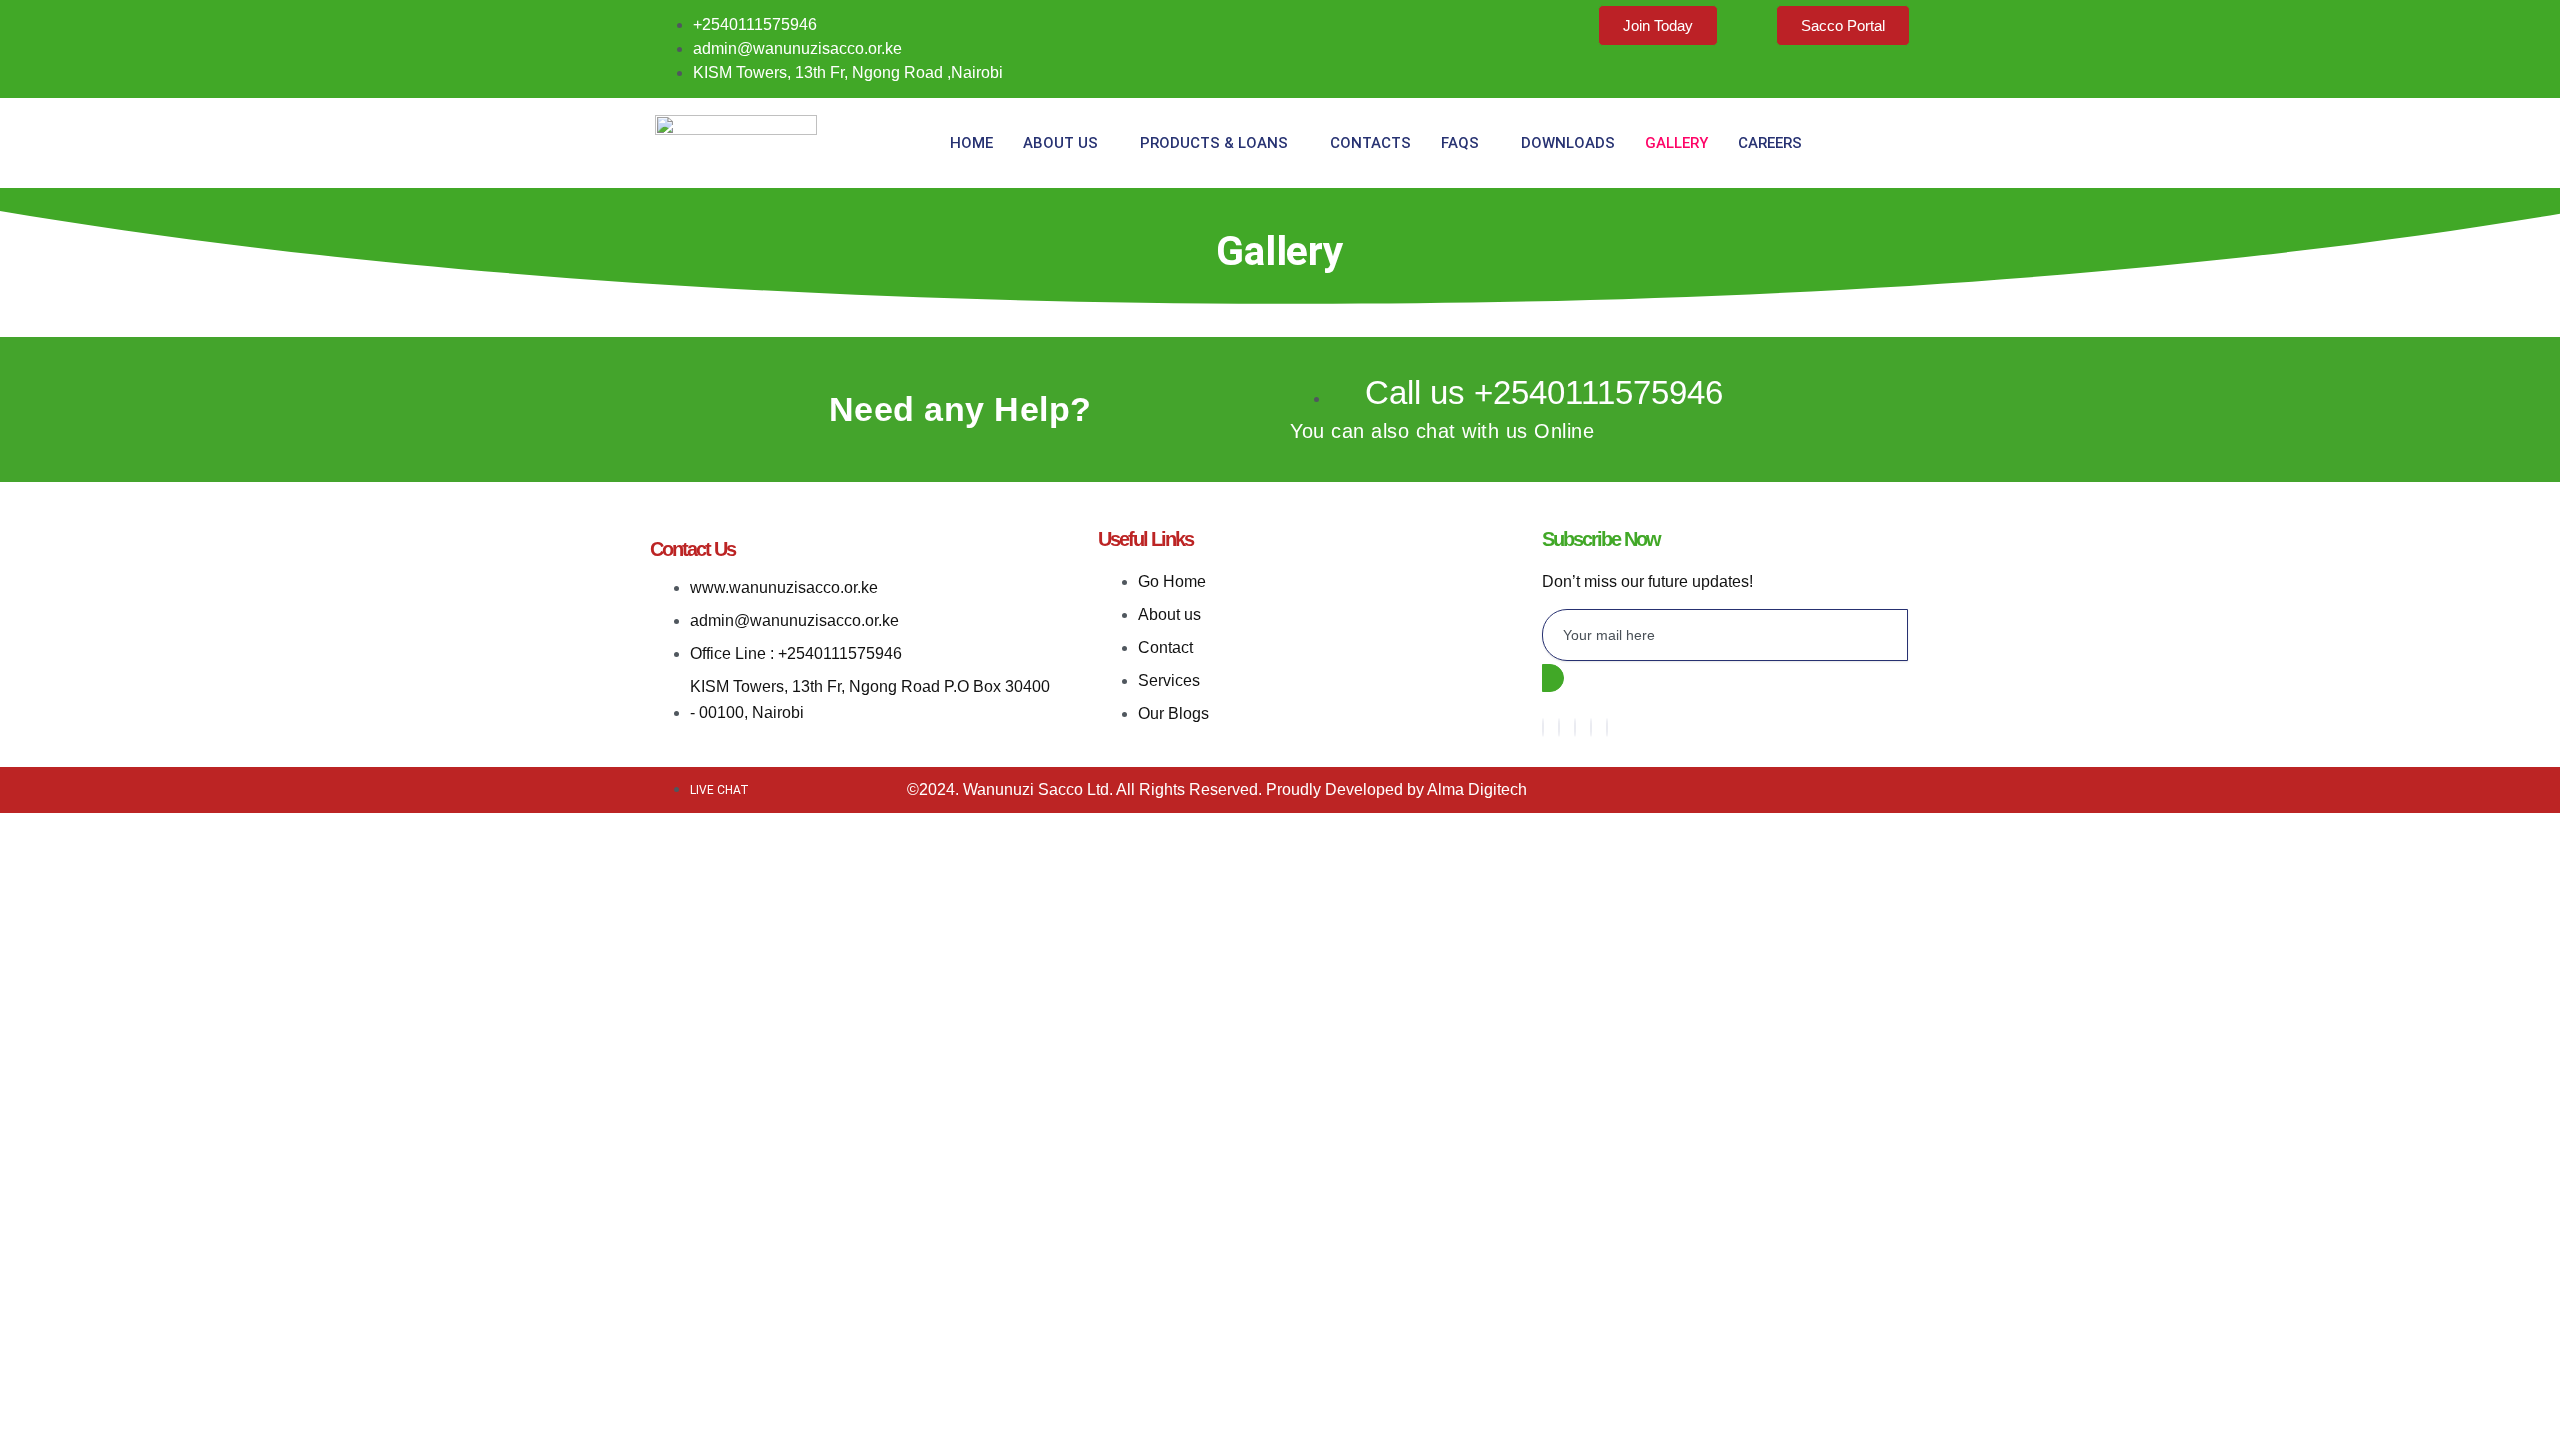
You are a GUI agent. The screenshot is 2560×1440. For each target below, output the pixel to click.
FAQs (1460, 143)
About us (1060, 143)
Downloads (1568, 143)
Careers (1770, 143)
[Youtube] (1607, 727)
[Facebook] (1543, 727)
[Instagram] (1559, 727)
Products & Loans (1214, 143)
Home (971, 143)
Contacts (1370, 143)
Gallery (1676, 143)
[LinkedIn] (1591, 727)
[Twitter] (1575, 727)
